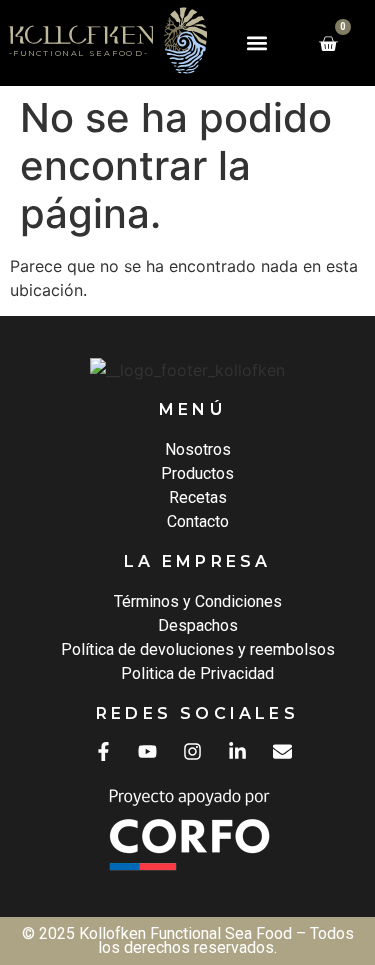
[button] (256, 43)
